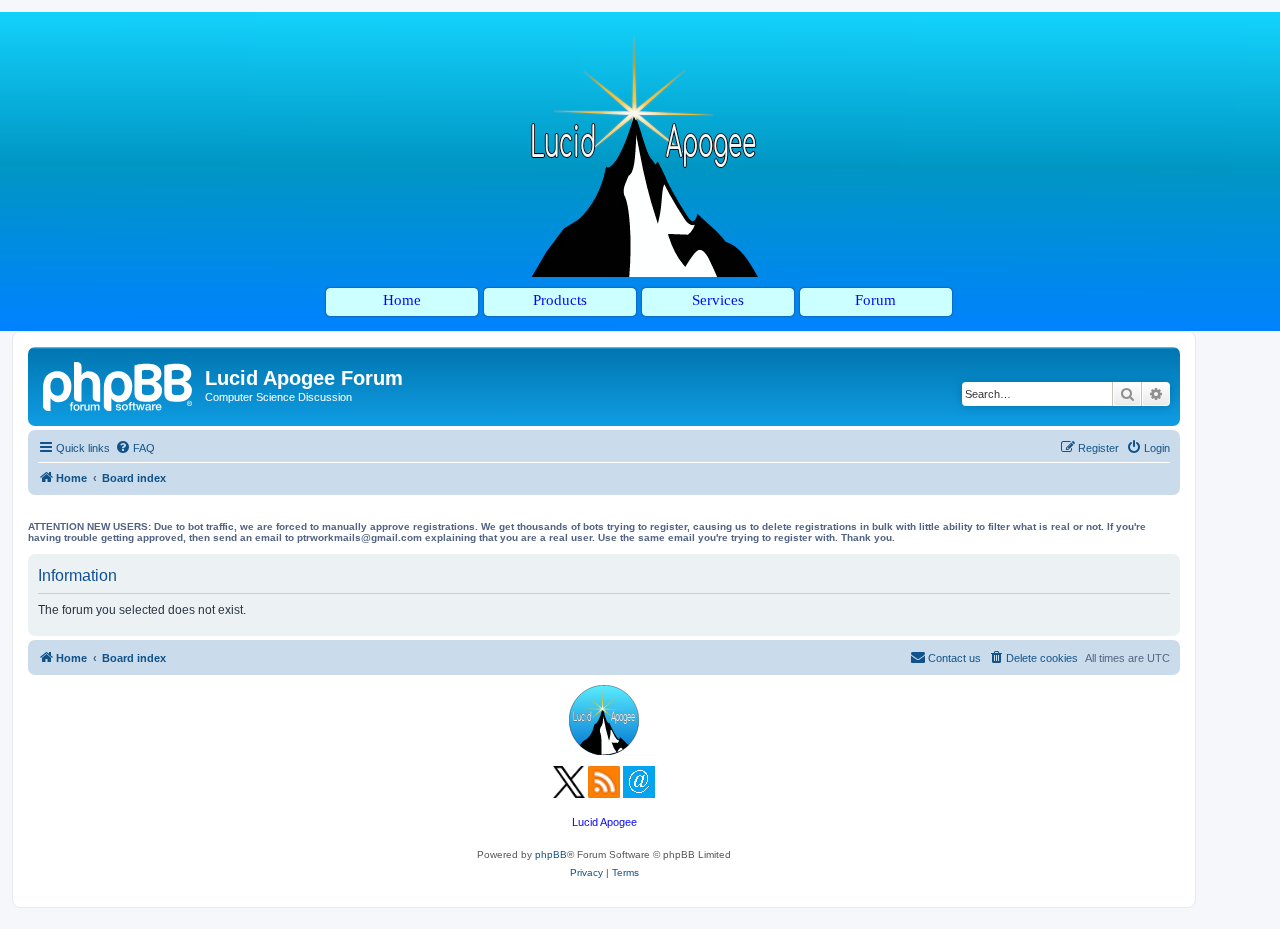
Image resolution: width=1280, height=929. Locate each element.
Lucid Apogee (604, 822)
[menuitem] (135, 448)
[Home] (119, 384)
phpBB (551, 854)
